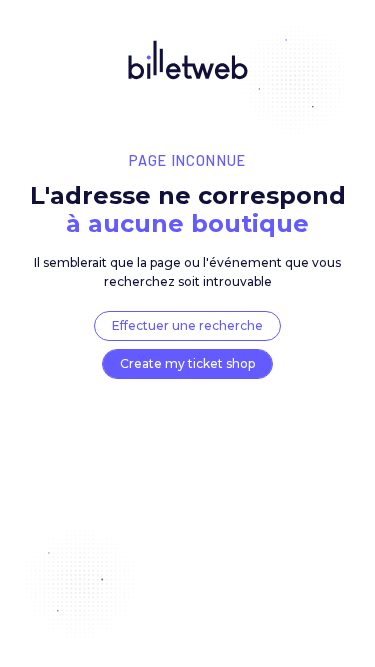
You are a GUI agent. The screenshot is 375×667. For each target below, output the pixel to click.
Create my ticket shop (187, 363)
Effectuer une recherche (187, 325)
